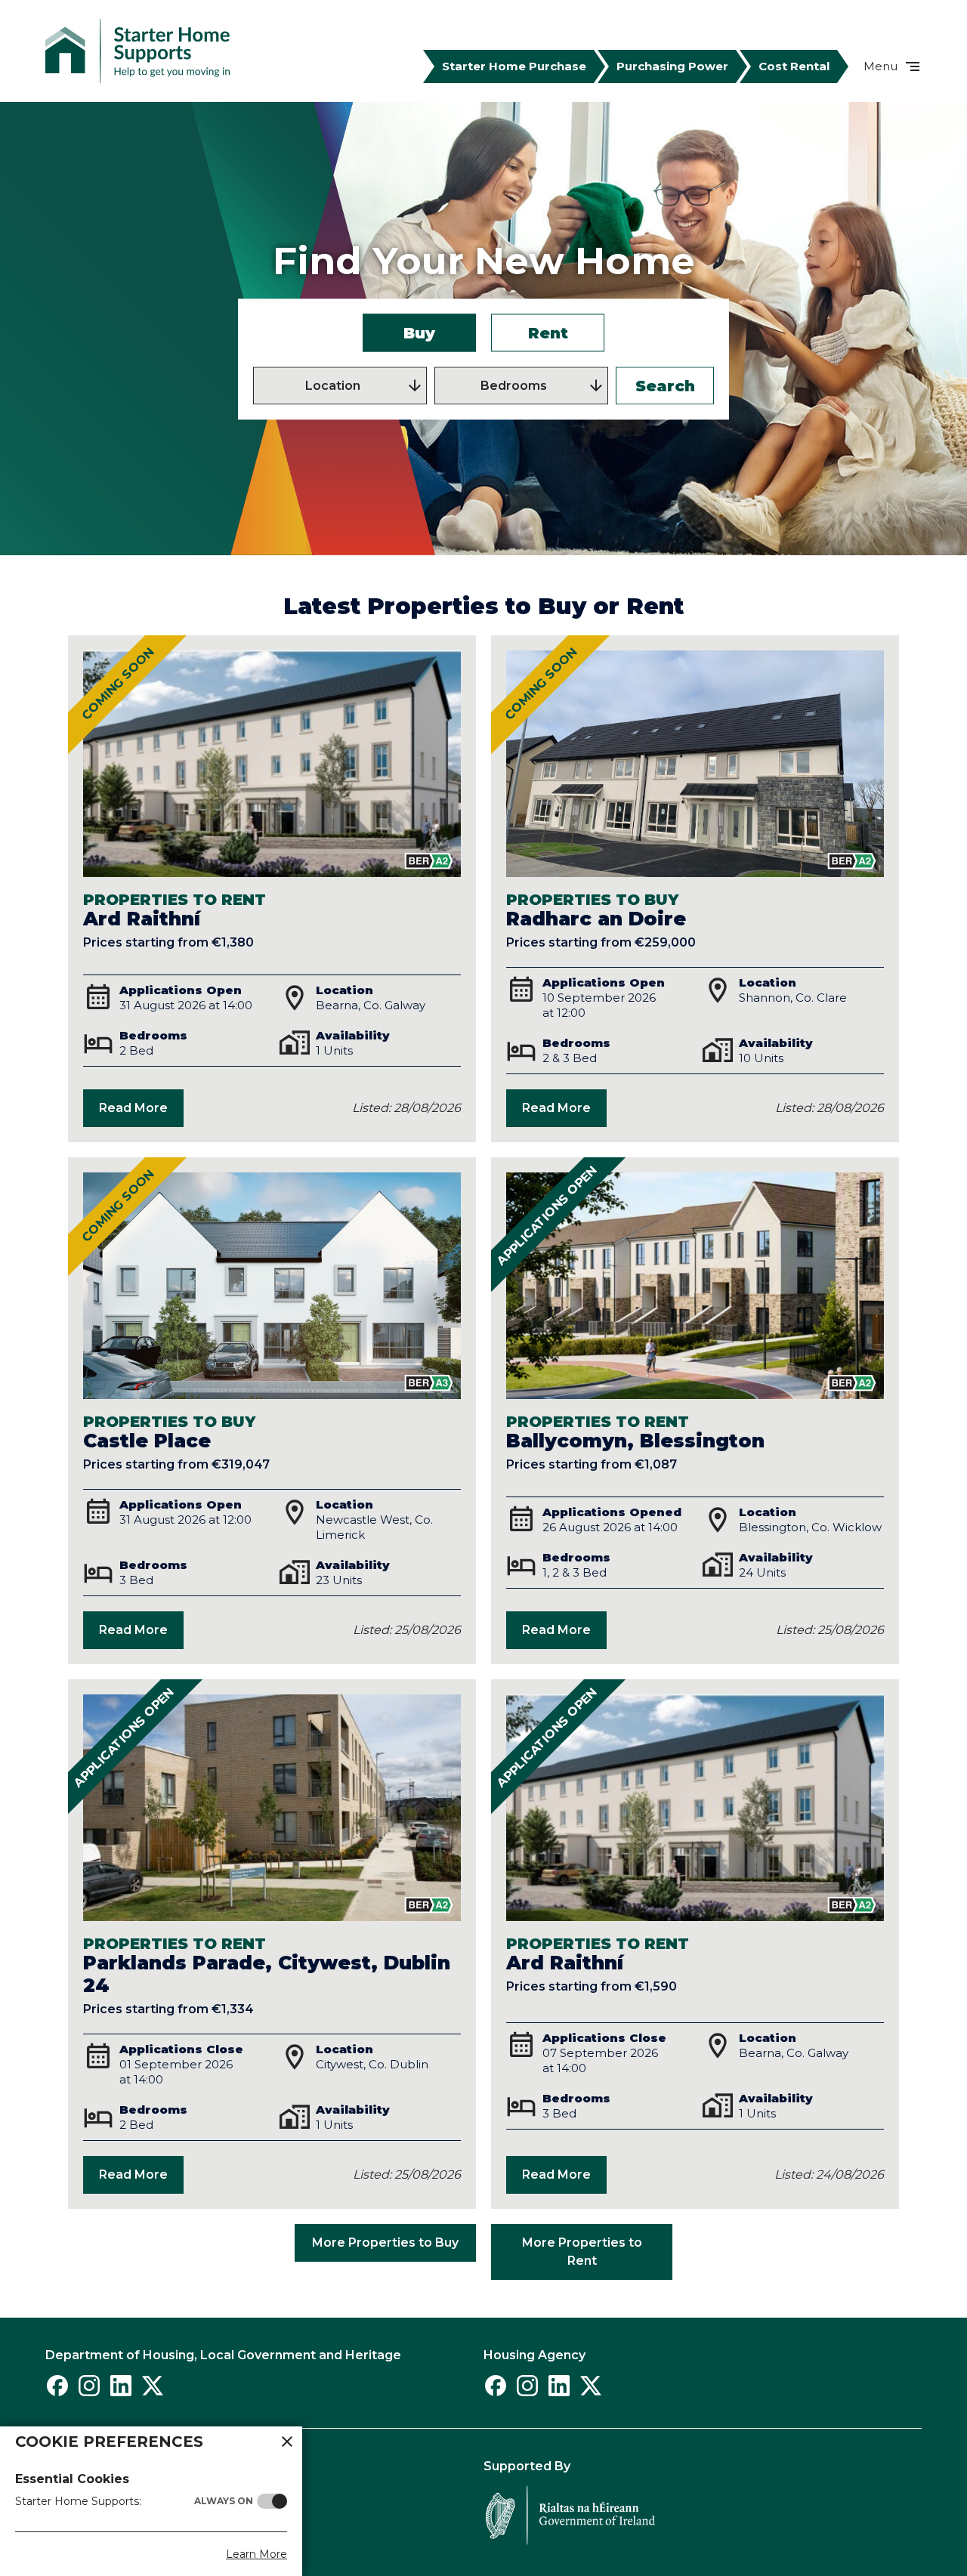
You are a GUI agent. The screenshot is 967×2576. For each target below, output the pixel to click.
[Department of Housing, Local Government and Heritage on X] (153, 2386)
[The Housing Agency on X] (591, 2386)
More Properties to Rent (582, 2252)
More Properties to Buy (385, 2242)
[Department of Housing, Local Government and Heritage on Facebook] (57, 2386)
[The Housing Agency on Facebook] (496, 2386)
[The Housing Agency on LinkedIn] (559, 2386)
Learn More (256, 2554)
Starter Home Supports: (134, 2501)
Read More (133, 1108)
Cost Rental (794, 66)
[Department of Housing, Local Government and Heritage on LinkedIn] (121, 2386)
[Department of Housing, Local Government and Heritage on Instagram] (89, 2386)
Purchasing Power (672, 66)
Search (665, 386)
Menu (880, 66)
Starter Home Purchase (514, 66)
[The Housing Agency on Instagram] (527, 2386)
